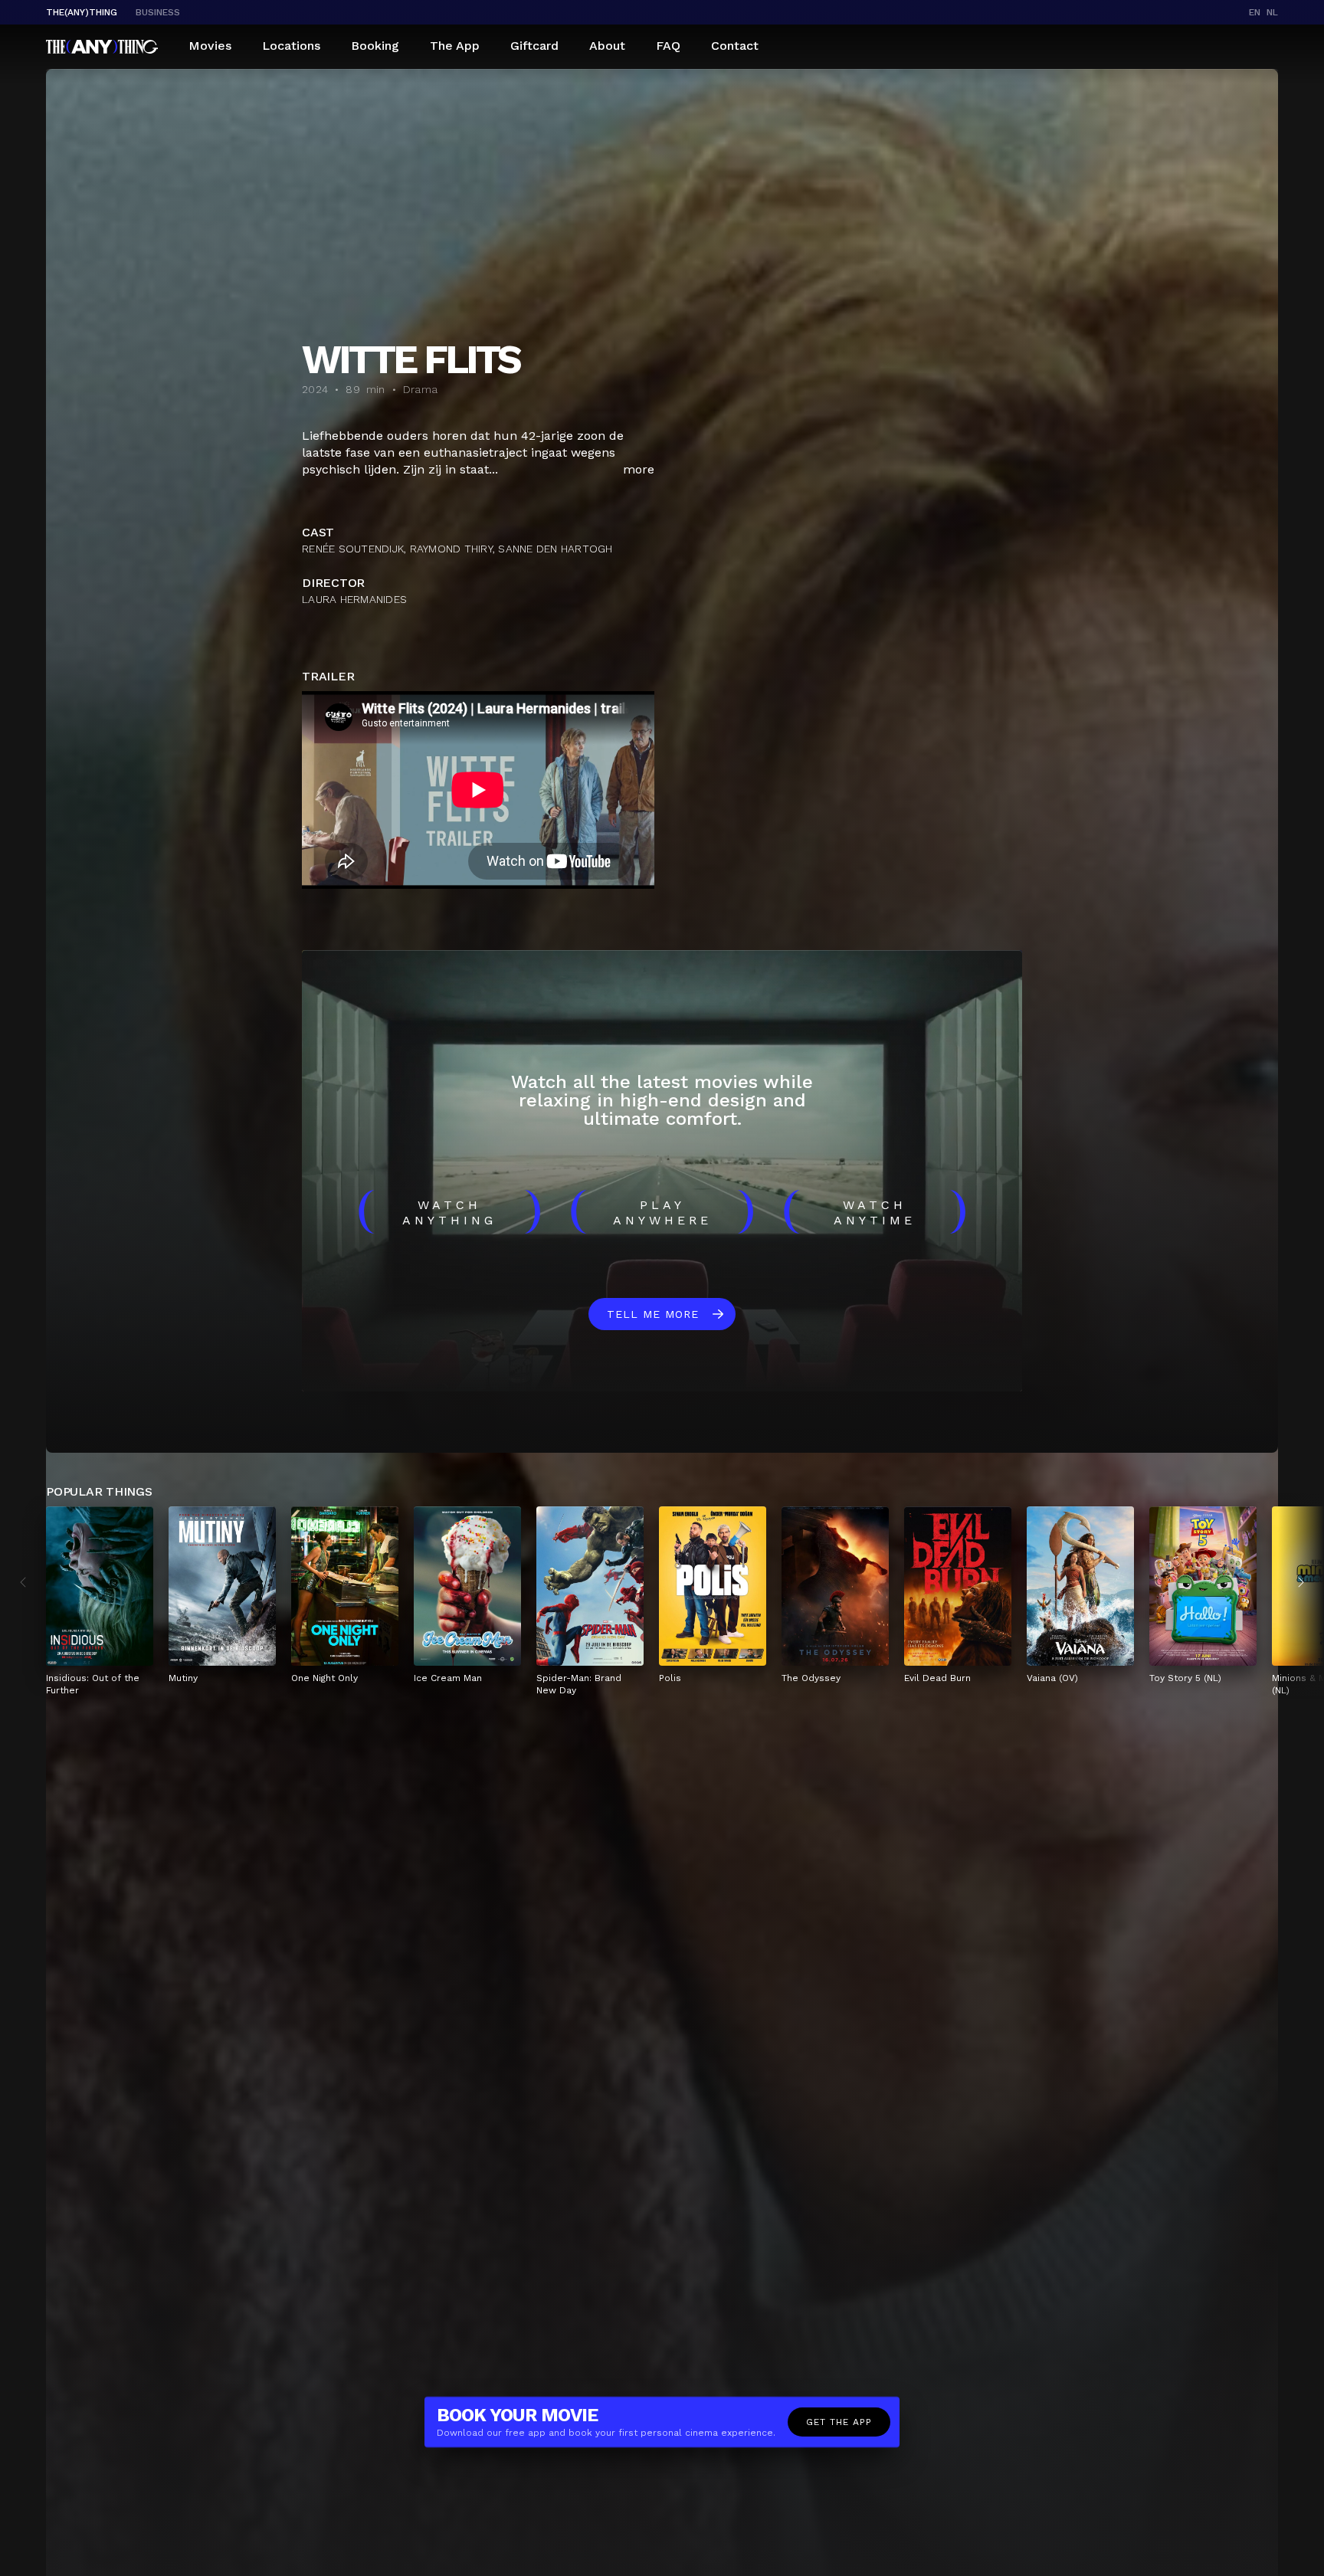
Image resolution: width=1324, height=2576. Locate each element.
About (607, 46)
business (158, 12)
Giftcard (534, 46)
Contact (735, 46)
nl (1272, 12)
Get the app (839, 2422)
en (1255, 12)
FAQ (668, 46)
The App (455, 46)
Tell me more (653, 1314)
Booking (375, 46)
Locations (291, 46)
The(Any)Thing (82, 12)
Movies (210, 46)
